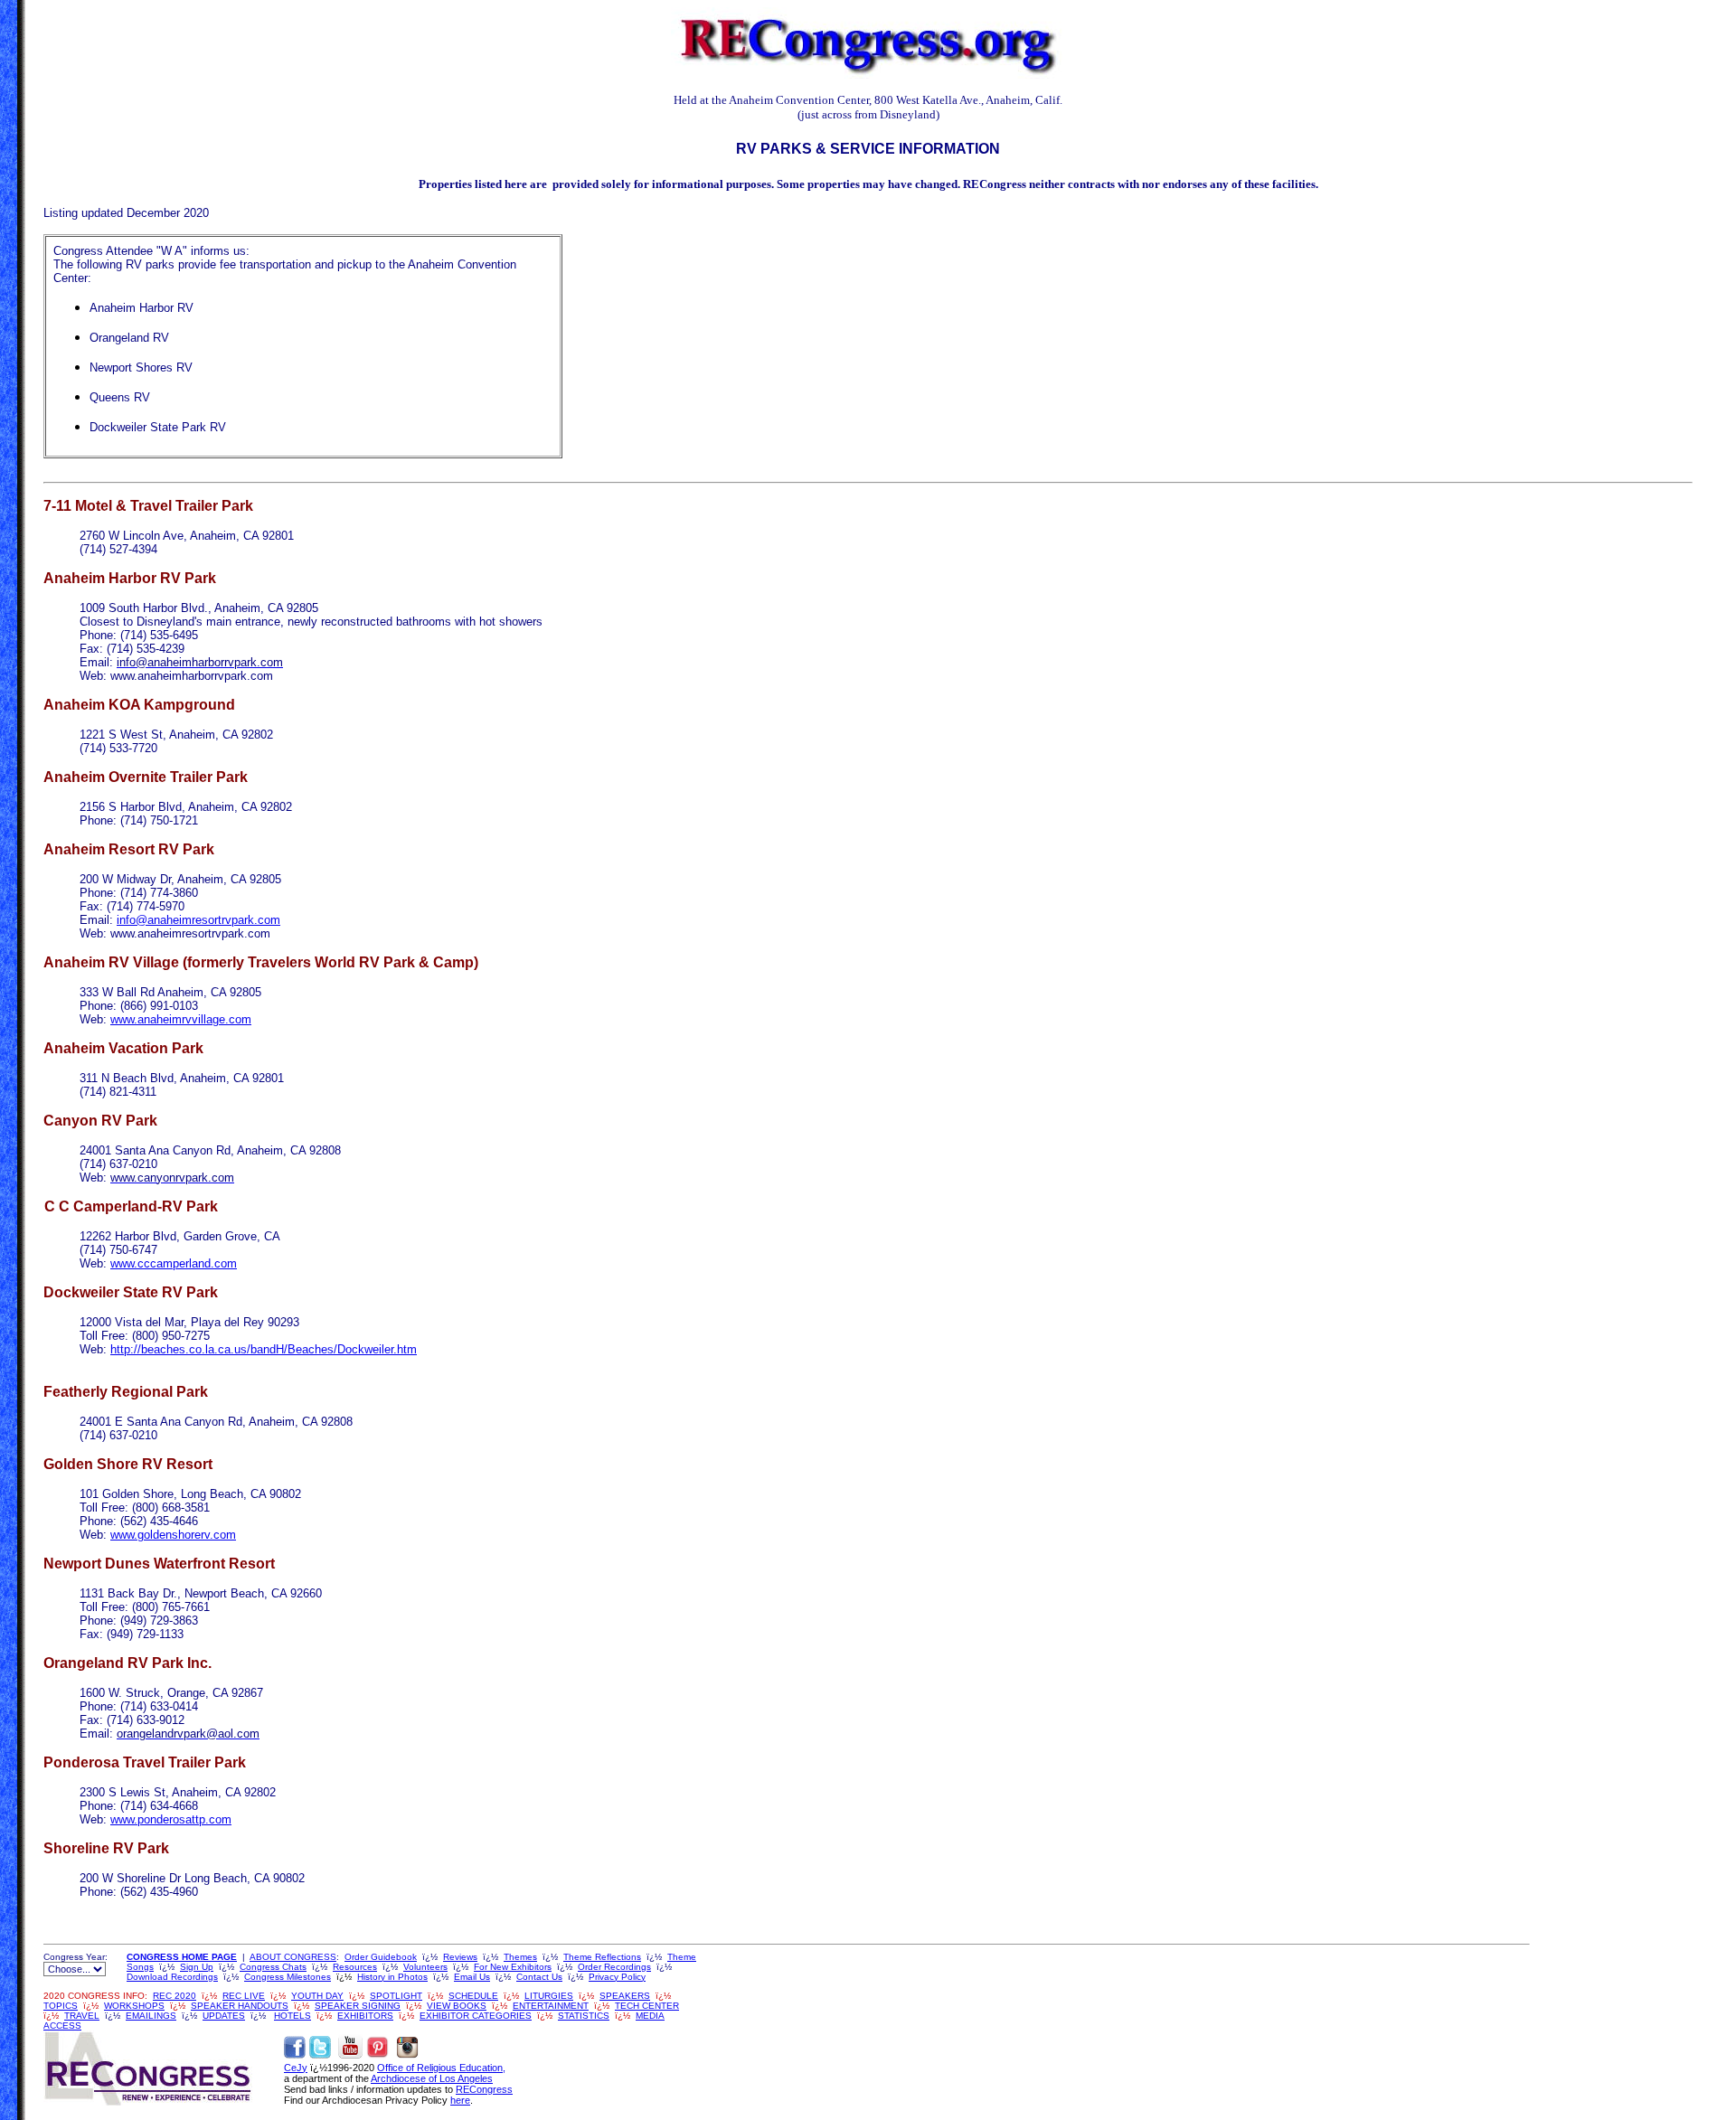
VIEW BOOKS (457, 2006)
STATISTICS (584, 2016)
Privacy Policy (617, 1977)
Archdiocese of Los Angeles (432, 2078)
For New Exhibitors (513, 1967)
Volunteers (425, 1967)
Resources (355, 1967)
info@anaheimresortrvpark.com (198, 920)
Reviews (460, 1957)
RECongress (484, 2089)
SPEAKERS (625, 1996)
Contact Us (539, 1977)
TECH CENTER (647, 2006)
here (460, 2100)
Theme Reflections (602, 1957)
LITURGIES (549, 1996)
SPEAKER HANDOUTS (240, 2006)
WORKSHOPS (134, 2006)
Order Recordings (614, 1967)
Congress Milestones (288, 1977)
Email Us (472, 1977)
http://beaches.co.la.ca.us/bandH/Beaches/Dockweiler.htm (264, 1349)
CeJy (296, 2068)
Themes (520, 1957)
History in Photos (392, 1977)
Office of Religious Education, (441, 2068)
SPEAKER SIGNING (358, 2006)
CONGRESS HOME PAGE (182, 1957)
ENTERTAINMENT (551, 2006)
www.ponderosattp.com (171, 1819)
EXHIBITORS (365, 2016)
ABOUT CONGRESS (293, 1957)
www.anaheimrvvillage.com (181, 1019)
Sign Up (197, 1967)
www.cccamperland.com (174, 1263)
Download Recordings (172, 1977)
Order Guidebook (381, 1957)
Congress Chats (273, 1967)
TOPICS (61, 2006)
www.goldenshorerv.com (173, 1535)
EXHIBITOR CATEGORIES (476, 2016)
